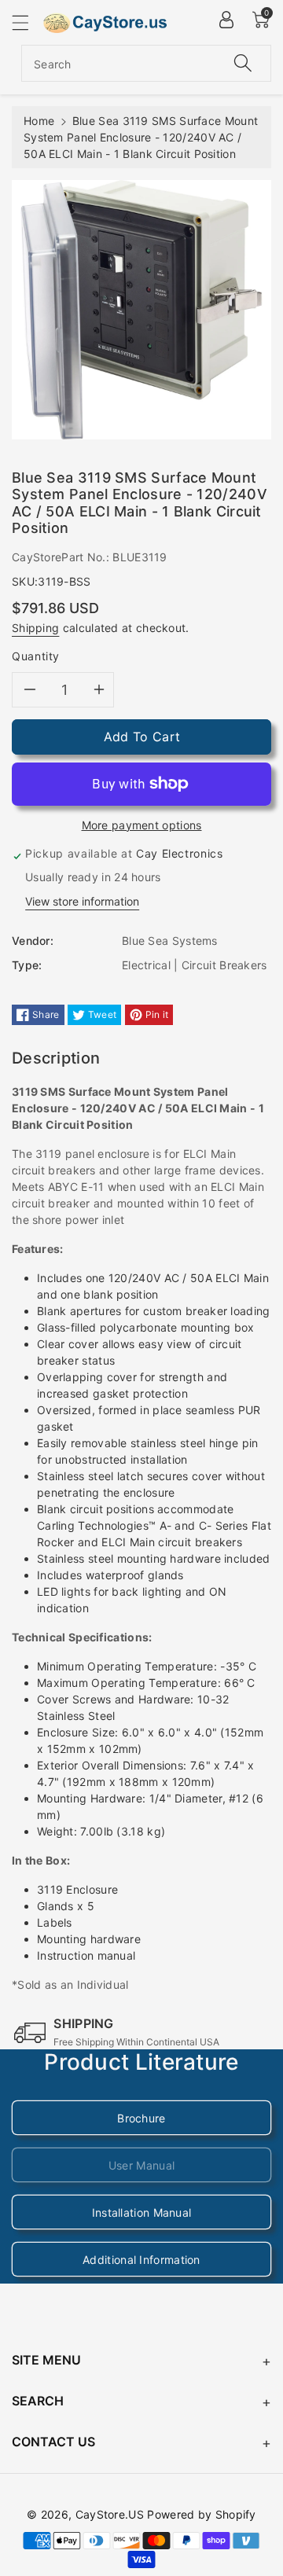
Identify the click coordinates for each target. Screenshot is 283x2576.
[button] (28, 22)
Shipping (35, 628)
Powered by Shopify (201, 2514)
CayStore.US (110, 2514)
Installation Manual (142, 2212)
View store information (82, 901)
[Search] (243, 63)
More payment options (142, 825)
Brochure (141, 2118)
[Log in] (226, 20)
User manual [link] (141, 2165)
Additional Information (141, 2260)
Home (39, 121)
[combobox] (146, 63)
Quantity (36, 656)
